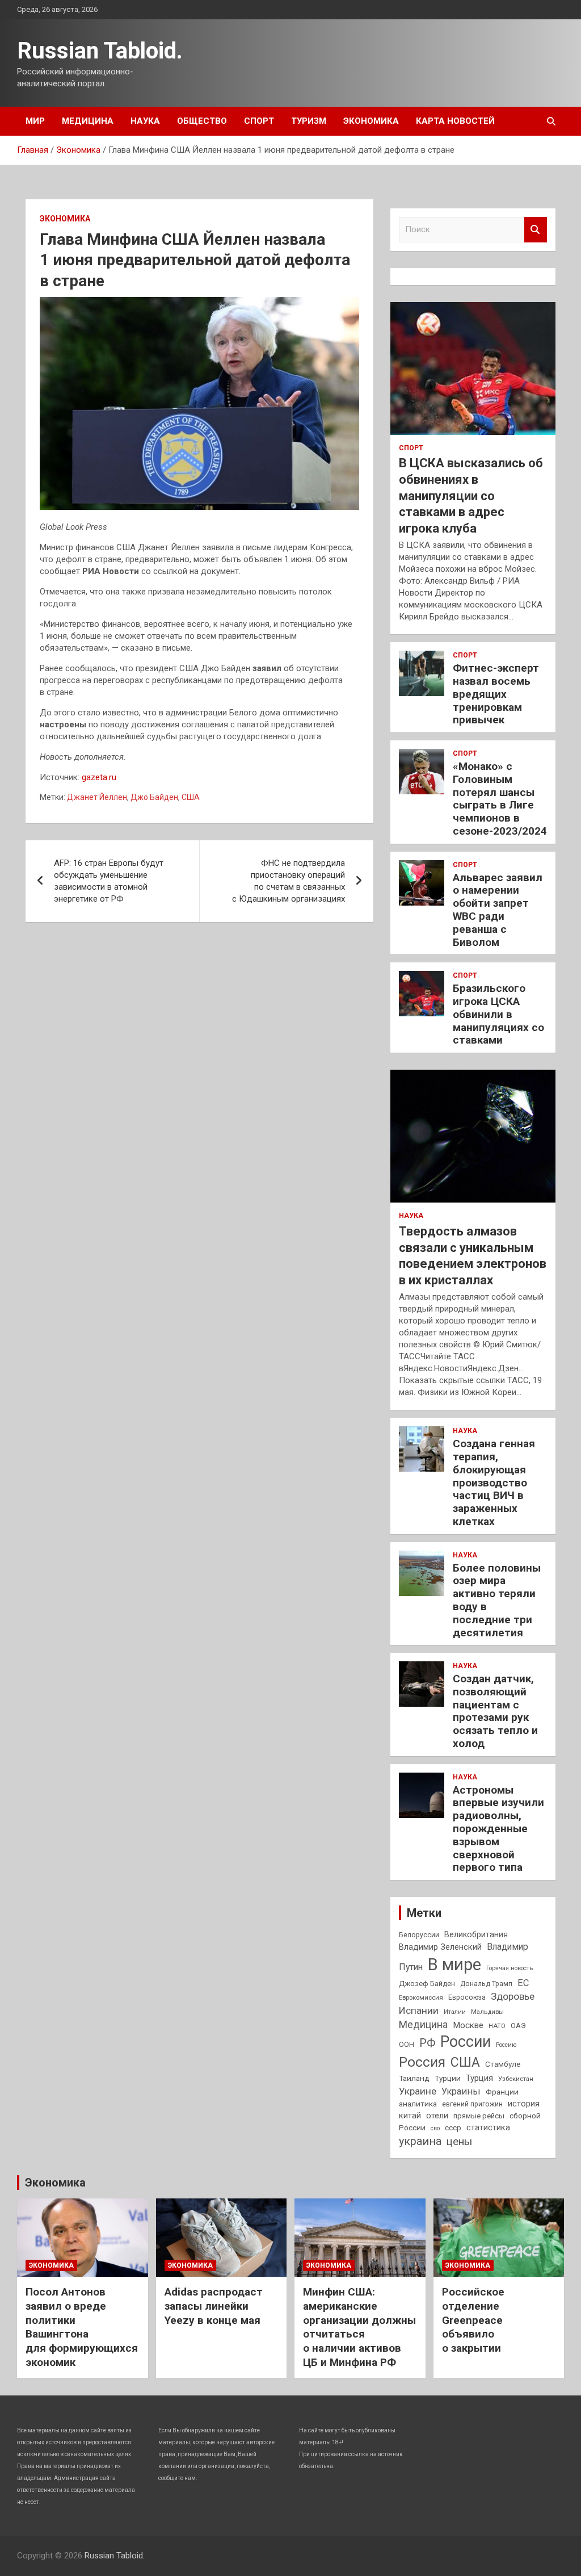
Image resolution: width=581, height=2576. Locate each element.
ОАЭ (518, 2026)
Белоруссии (419, 1935)
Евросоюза (467, 1997)
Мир (35, 121)
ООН (407, 2045)
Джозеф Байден (427, 1984)
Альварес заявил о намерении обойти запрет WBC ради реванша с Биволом (498, 910)
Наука (145, 121)
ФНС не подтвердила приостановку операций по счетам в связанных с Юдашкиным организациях (289, 881)
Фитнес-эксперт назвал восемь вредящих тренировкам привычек (496, 694)
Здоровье (513, 1996)
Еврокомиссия (421, 1997)
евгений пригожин (472, 2104)
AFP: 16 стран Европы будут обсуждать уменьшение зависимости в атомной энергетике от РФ (109, 881)
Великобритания (476, 1934)
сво (435, 2128)
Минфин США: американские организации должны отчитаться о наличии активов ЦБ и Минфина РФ (359, 2327)
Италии (455, 2012)
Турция (479, 2078)
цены (459, 2141)
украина (420, 2141)
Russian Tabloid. (100, 51)
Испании (419, 2010)
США (191, 797)
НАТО (497, 2026)
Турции (448, 2078)
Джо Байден (154, 797)
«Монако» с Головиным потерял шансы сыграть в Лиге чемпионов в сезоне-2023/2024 (500, 799)
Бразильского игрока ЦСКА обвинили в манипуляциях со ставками (498, 1014)
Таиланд (414, 2078)
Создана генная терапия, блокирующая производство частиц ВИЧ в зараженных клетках (494, 1482)
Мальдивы (487, 2012)
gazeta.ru (99, 777)
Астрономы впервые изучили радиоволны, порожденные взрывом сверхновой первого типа (498, 1829)
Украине (418, 2091)
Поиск (536, 230)
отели (437, 2116)
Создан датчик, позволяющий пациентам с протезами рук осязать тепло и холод (495, 1711)
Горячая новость (510, 1968)
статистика (488, 2127)
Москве (468, 2025)
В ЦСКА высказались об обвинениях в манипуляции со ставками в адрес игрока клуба (471, 495)
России (466, 2042)
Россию (506, 2045)
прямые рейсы (479, 2116)
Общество (202, 121)
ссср (453, 2128)
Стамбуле (503, 2064)
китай (410, 2116)
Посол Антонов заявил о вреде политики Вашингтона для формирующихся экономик (82, 2327)
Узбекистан (516, 2079)
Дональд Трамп (486, 1984)
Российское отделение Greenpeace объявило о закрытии (473, 2320)
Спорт (259, 121)
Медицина (88, 121)
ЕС (523, 1983)
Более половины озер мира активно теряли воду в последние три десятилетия (497, 1600)
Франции (502, 2092)
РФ (427, 2043)
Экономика (371, 121)
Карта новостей (455, 121)
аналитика (418, 2104)
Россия (422, 2062)
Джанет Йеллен (97, 797)
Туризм (309, 121)
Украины (461, 2091)
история (524, 2104)
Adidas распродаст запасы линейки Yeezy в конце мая (214, 2306)
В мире (454, 1965)
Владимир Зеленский (440, 1947)
